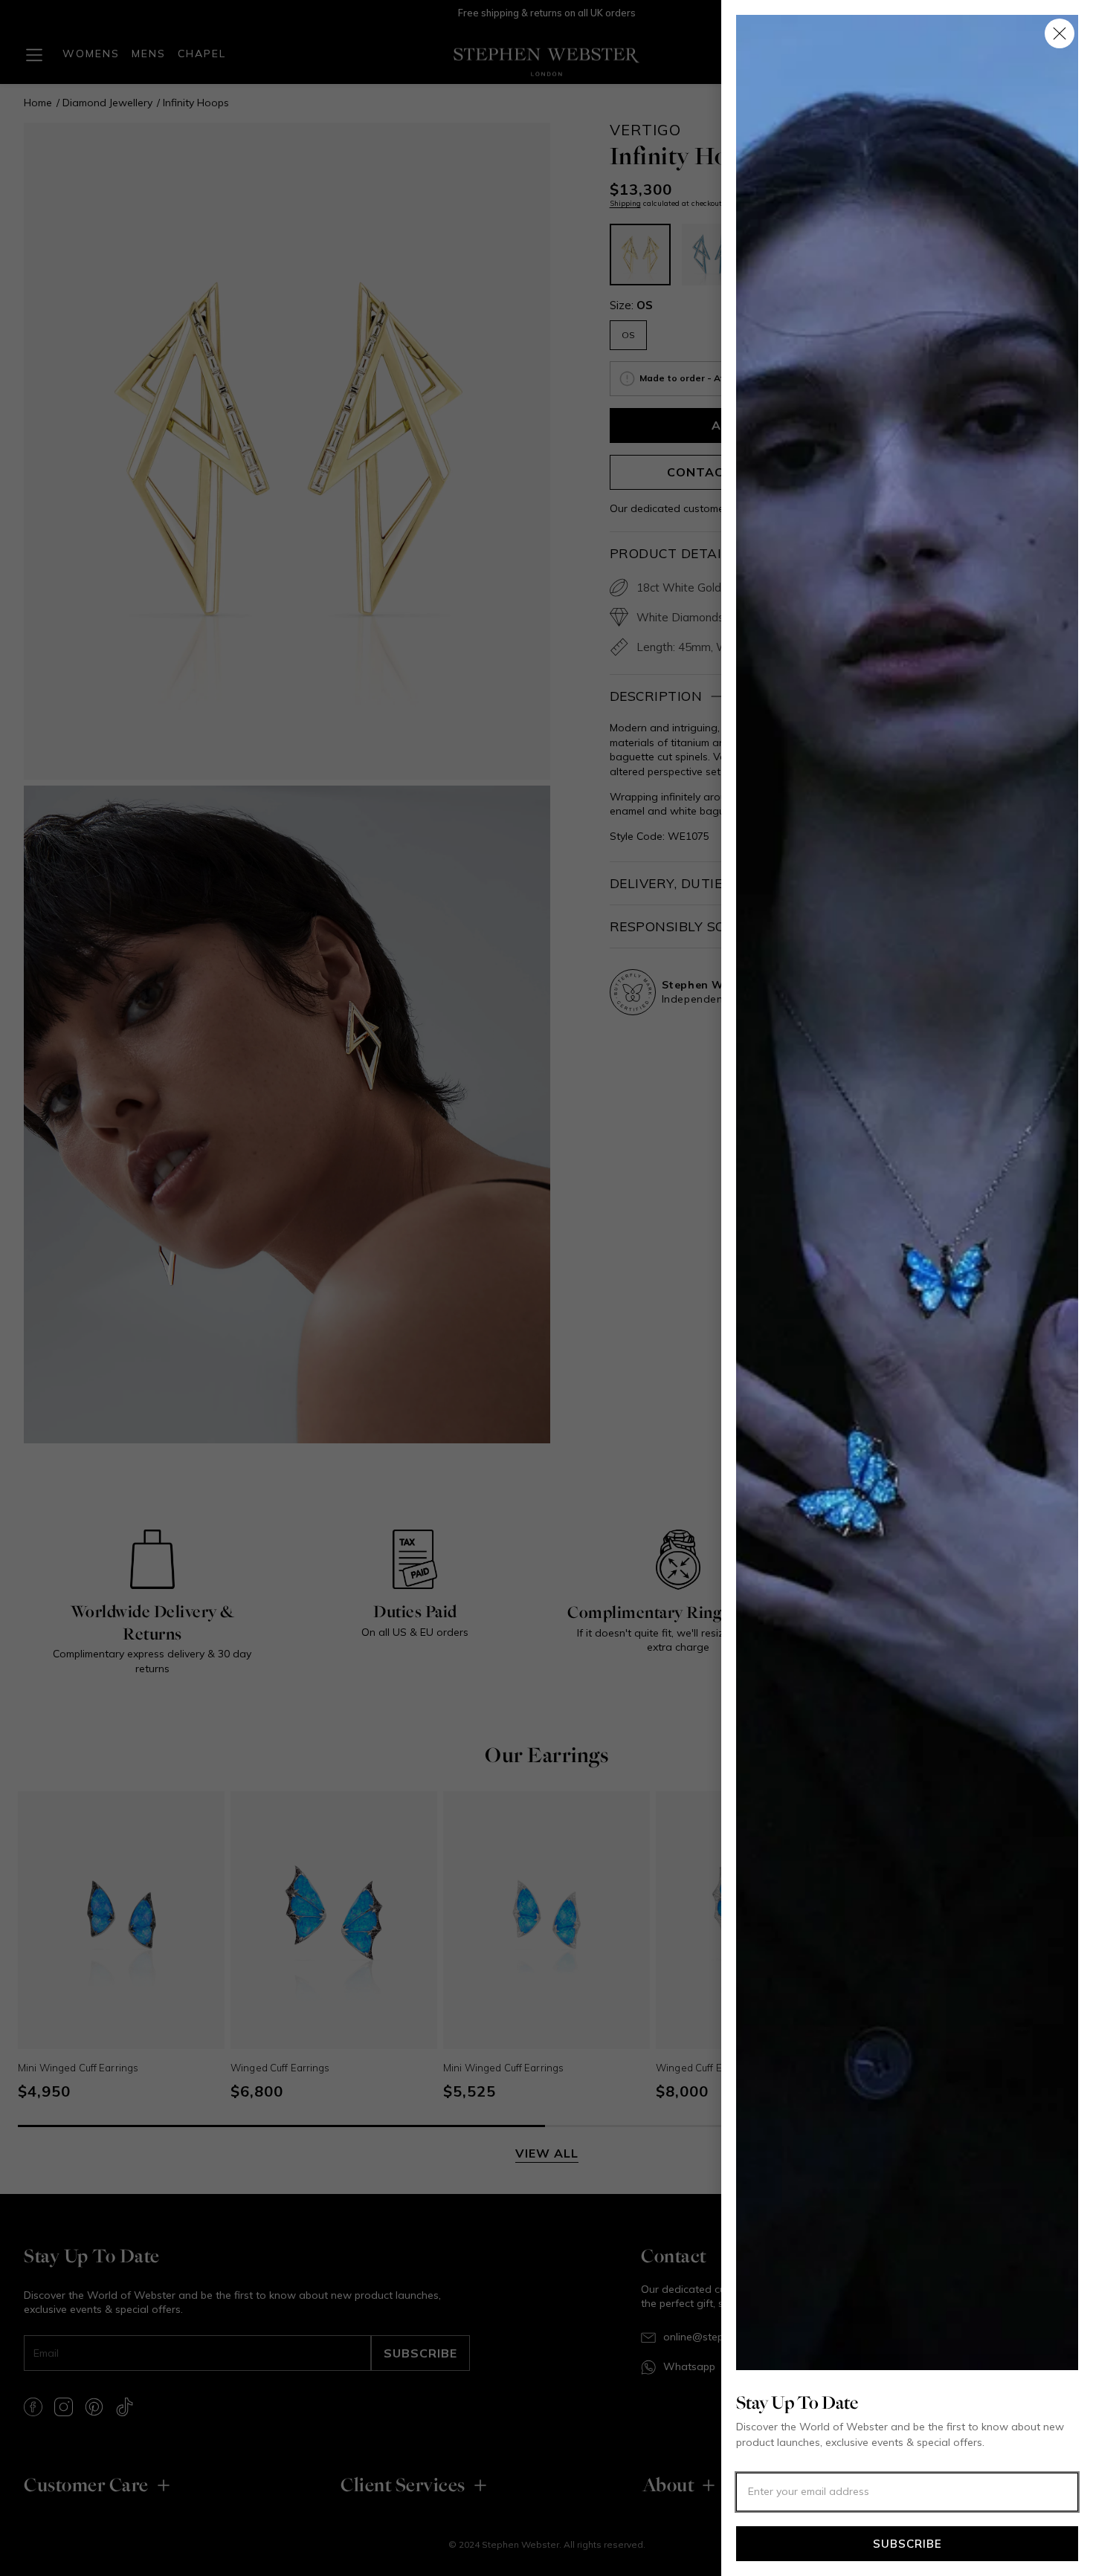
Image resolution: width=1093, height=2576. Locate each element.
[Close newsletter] (1060, 33)
